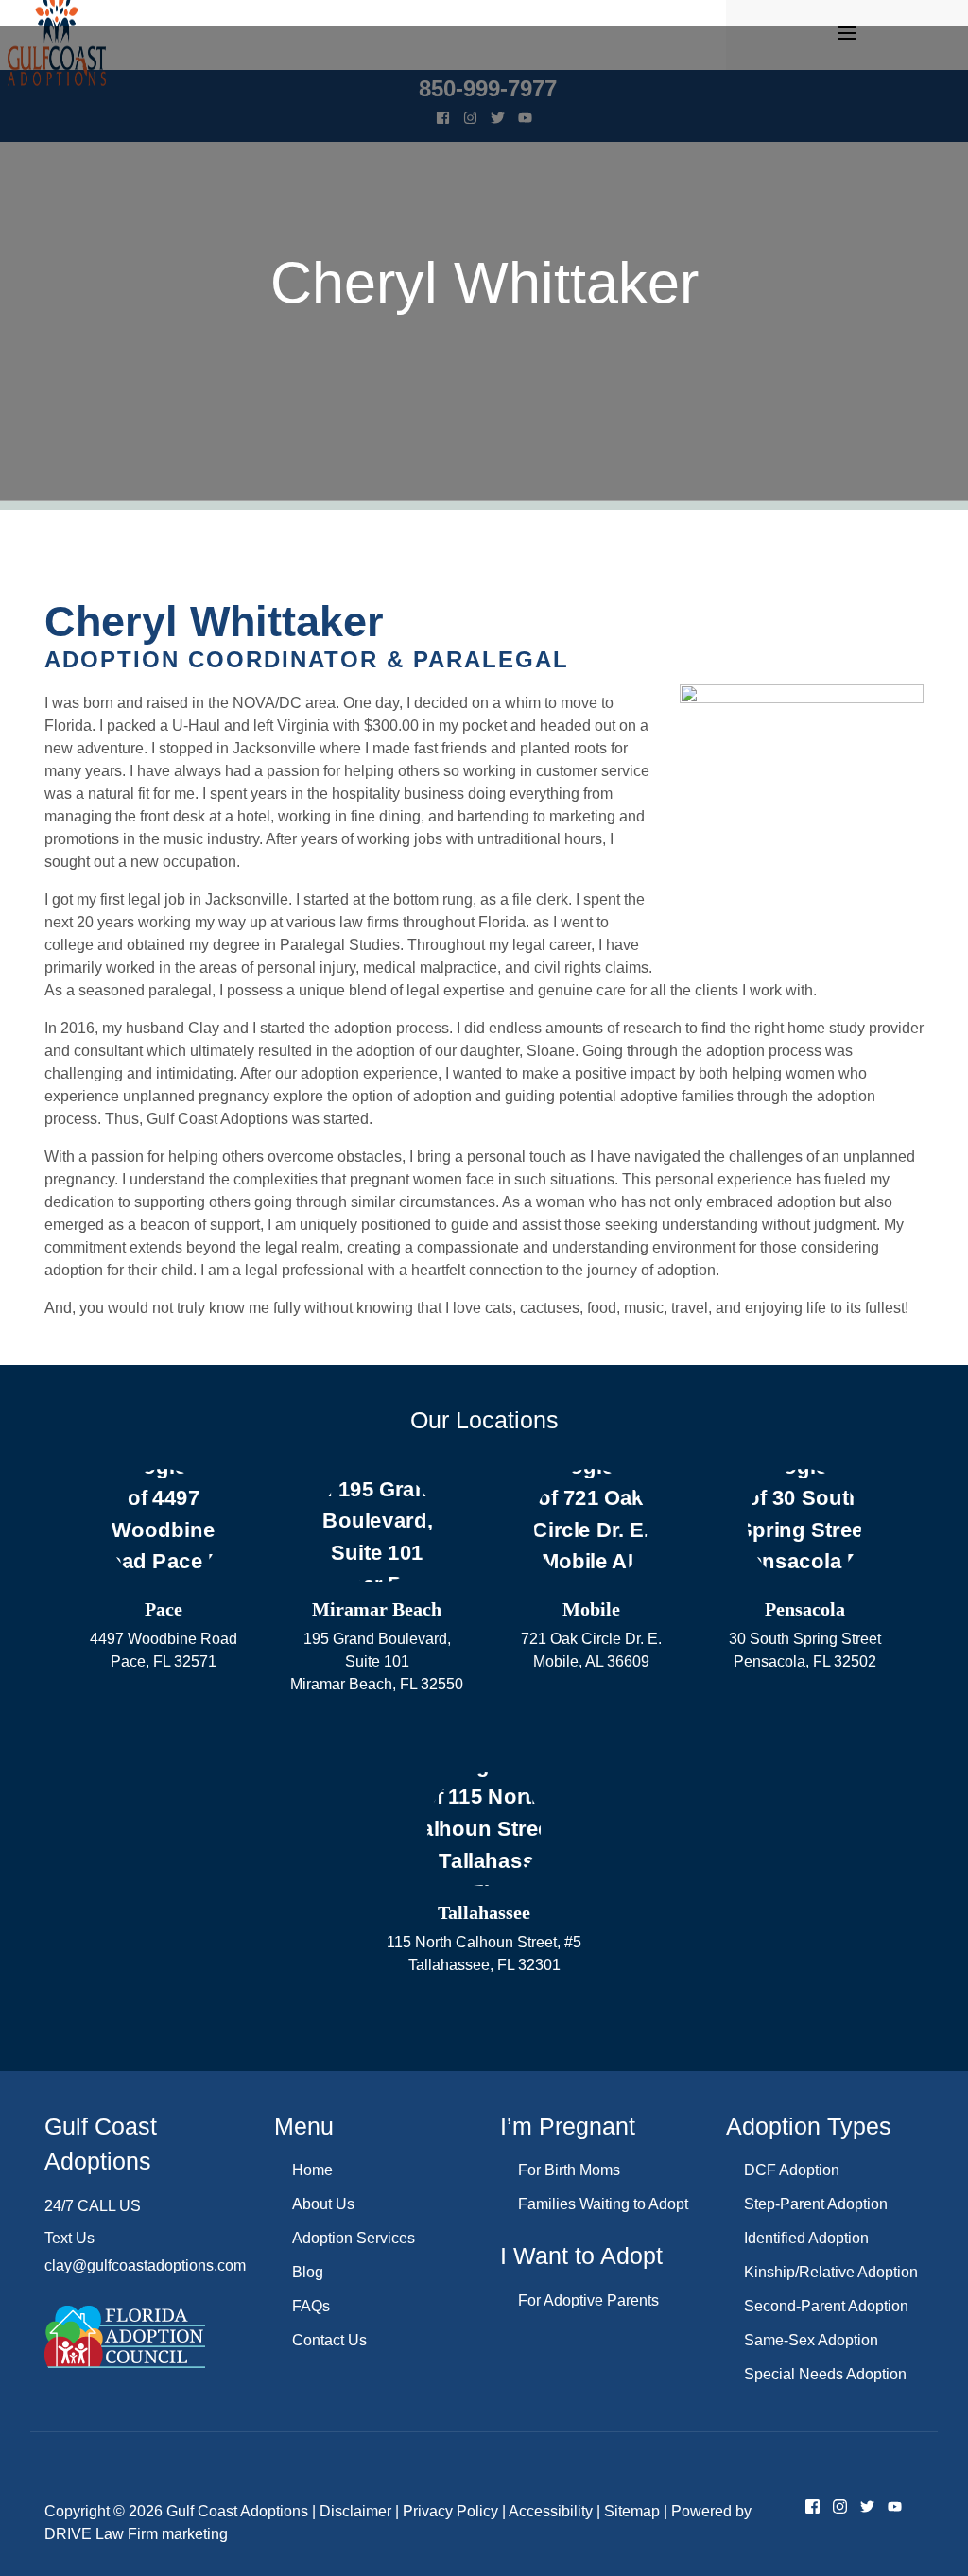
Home (312, 2170)
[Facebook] (812, 2510)
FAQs (311, 2306)
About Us (323, 2204)
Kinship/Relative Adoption (831, 2272)
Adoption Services (354, 2238)
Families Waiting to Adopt (603, 2204)
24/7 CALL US (93, 2206)
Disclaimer (355, 2511)
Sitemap (632, 2511)
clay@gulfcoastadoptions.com (145, 2265)
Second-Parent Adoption (826, 2306)
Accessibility (551, 2511)
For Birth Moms (569, 2170)
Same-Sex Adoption (811, 2340)
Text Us (69, 2238)
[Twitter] (867, 2510)
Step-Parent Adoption (816, 2204)
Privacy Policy (450, 2511)
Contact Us (329, 2340)
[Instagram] (840, 2510)
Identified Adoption (806, 2238)
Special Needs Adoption (825, 2374)
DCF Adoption (792, 2170)
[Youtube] (895, 2510)
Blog (308, 2272)
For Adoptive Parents (588, 2300)
